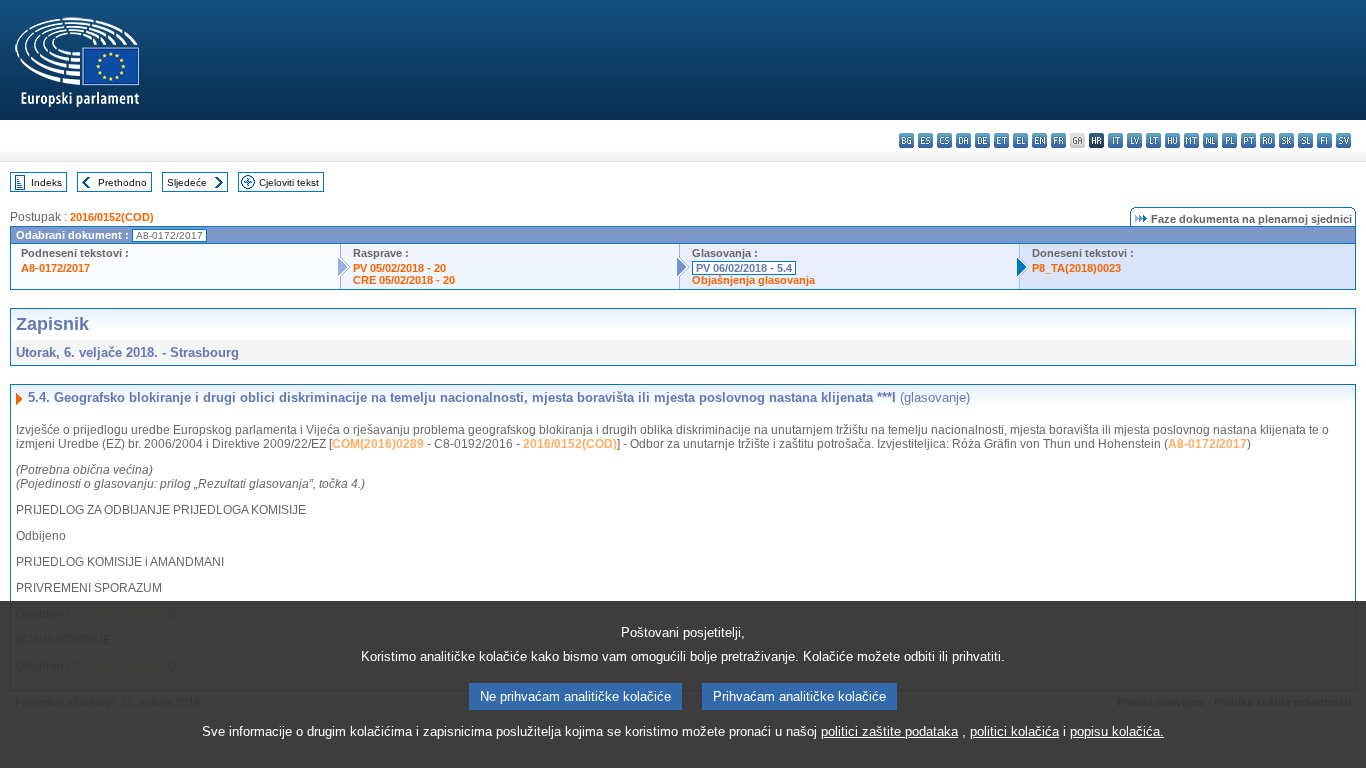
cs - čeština (944, 140)
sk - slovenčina (1286, 140)
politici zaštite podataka (889, 731)
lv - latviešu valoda (1134, 140)
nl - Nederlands (1210, 140)
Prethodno (122, 182)
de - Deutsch (982, 140)
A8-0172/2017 (55, 268)
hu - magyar (1172, 140)
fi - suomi (1324, 140)
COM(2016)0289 (378, 444)
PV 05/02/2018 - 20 (399, 268)
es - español (925, 140)
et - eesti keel (1001, 140)
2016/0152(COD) (112, 217)
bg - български (906, 140)
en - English (1039, 140)
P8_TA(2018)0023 (1076, 268)
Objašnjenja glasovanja (753, 280)
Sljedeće (187, 182)
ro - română (1267, 140)
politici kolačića (1014, 731)
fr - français (1058, 140)
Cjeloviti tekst (289, 182)
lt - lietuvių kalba (1153, 140)
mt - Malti (1191, 140)
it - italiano (1115, 140)
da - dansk (963, 140)
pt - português (1248, 140)
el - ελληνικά (1020, 140)
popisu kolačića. (1117, 731)
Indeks (46, 182)
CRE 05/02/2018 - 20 (404, 280)
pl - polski (1229, 140)
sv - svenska (1343, 140)
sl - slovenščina (1305, 140)
